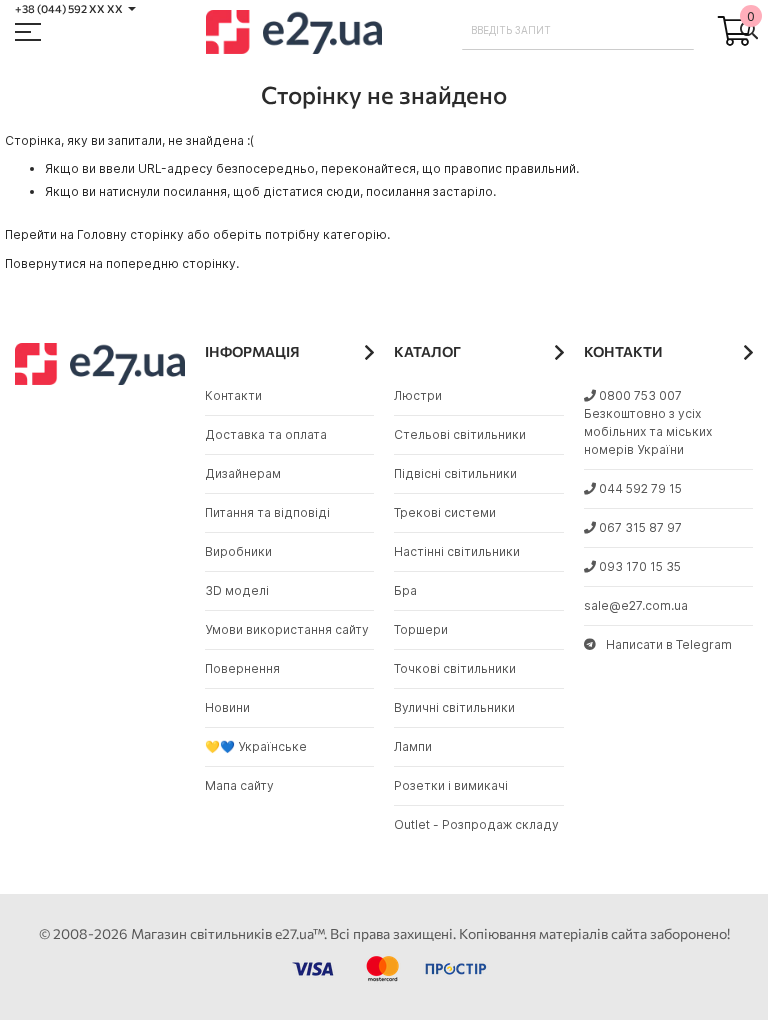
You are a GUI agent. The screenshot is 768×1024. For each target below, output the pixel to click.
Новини (227, 707)
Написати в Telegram (669, 644)
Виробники (238, 551)
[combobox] (578, 30)
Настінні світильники (457, 551)
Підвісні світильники (455, 473)
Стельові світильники (460, 434)
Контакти (233, 395)
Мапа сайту (239, 785)
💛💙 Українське (256, 746)
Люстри (418, 395)
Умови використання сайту (287, 629)
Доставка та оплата (266, 434)
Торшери (421, 629)
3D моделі (237, 590)
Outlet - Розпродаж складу (476, 824)
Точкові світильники (455, 668)
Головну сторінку (130, 234)
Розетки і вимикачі (451, 785)
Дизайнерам (243, 473)
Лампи (413, 746)
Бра (405, 590)
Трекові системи (445, 512)
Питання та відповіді (267, 512)
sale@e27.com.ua (636, 605)
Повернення (242, 668)
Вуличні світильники (454, 707)
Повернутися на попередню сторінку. (122, 263)
